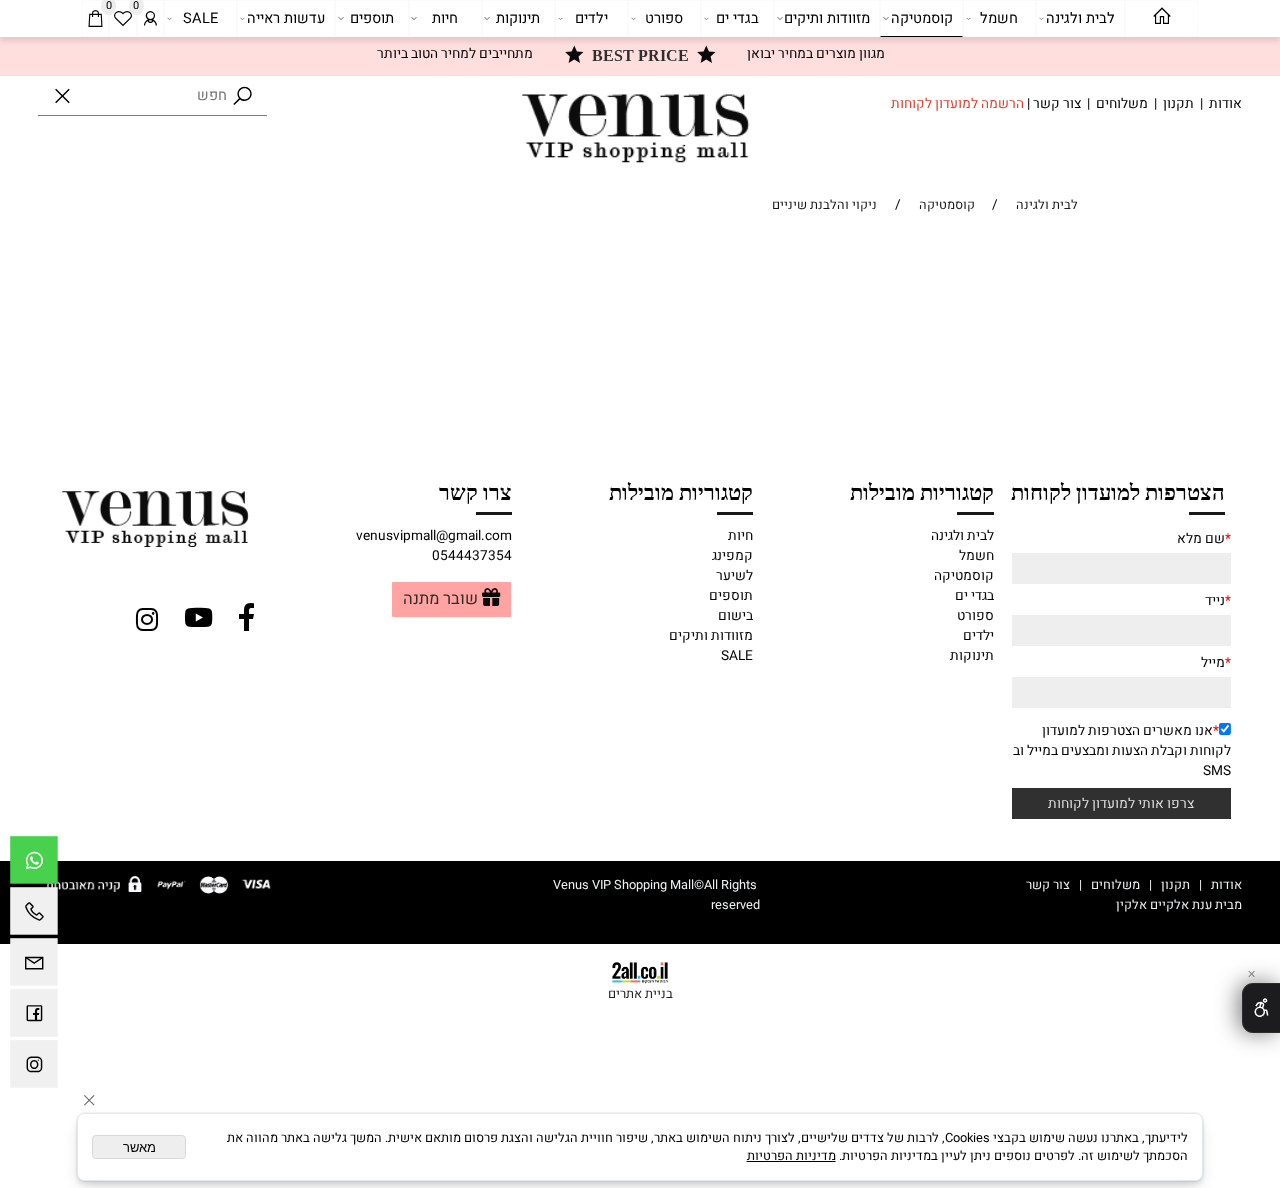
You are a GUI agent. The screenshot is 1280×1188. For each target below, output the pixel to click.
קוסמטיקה (922, 18)
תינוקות (518, 18)
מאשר (139, 1147)
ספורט (664, 18)
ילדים (591, 18)
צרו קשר (475, 491)
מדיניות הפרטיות (791, 1156)
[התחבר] (150, 19)
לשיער (734, 576)
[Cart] (95, 19)
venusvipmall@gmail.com (434, 536)
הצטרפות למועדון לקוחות (1118, 491)
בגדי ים (737, 18)
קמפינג (732, 556)
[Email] (34, 967)
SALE (200, 18)
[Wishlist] (123, 19)
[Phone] (34, 916)
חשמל (999, 18)
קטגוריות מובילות (922, 491)
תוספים (372, 18)
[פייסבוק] (34, 1018)
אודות (1225, 104)
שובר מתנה (440, 599)
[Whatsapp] (34, 865)
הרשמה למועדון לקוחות (957, 104)
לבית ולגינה (1080, 18)
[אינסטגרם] (34, 1069)
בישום (735, 616)
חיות (445, 18)
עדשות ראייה (286, 18)
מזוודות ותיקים (827, 18)
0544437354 (472, 556)
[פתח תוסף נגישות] (1261, 1008)
